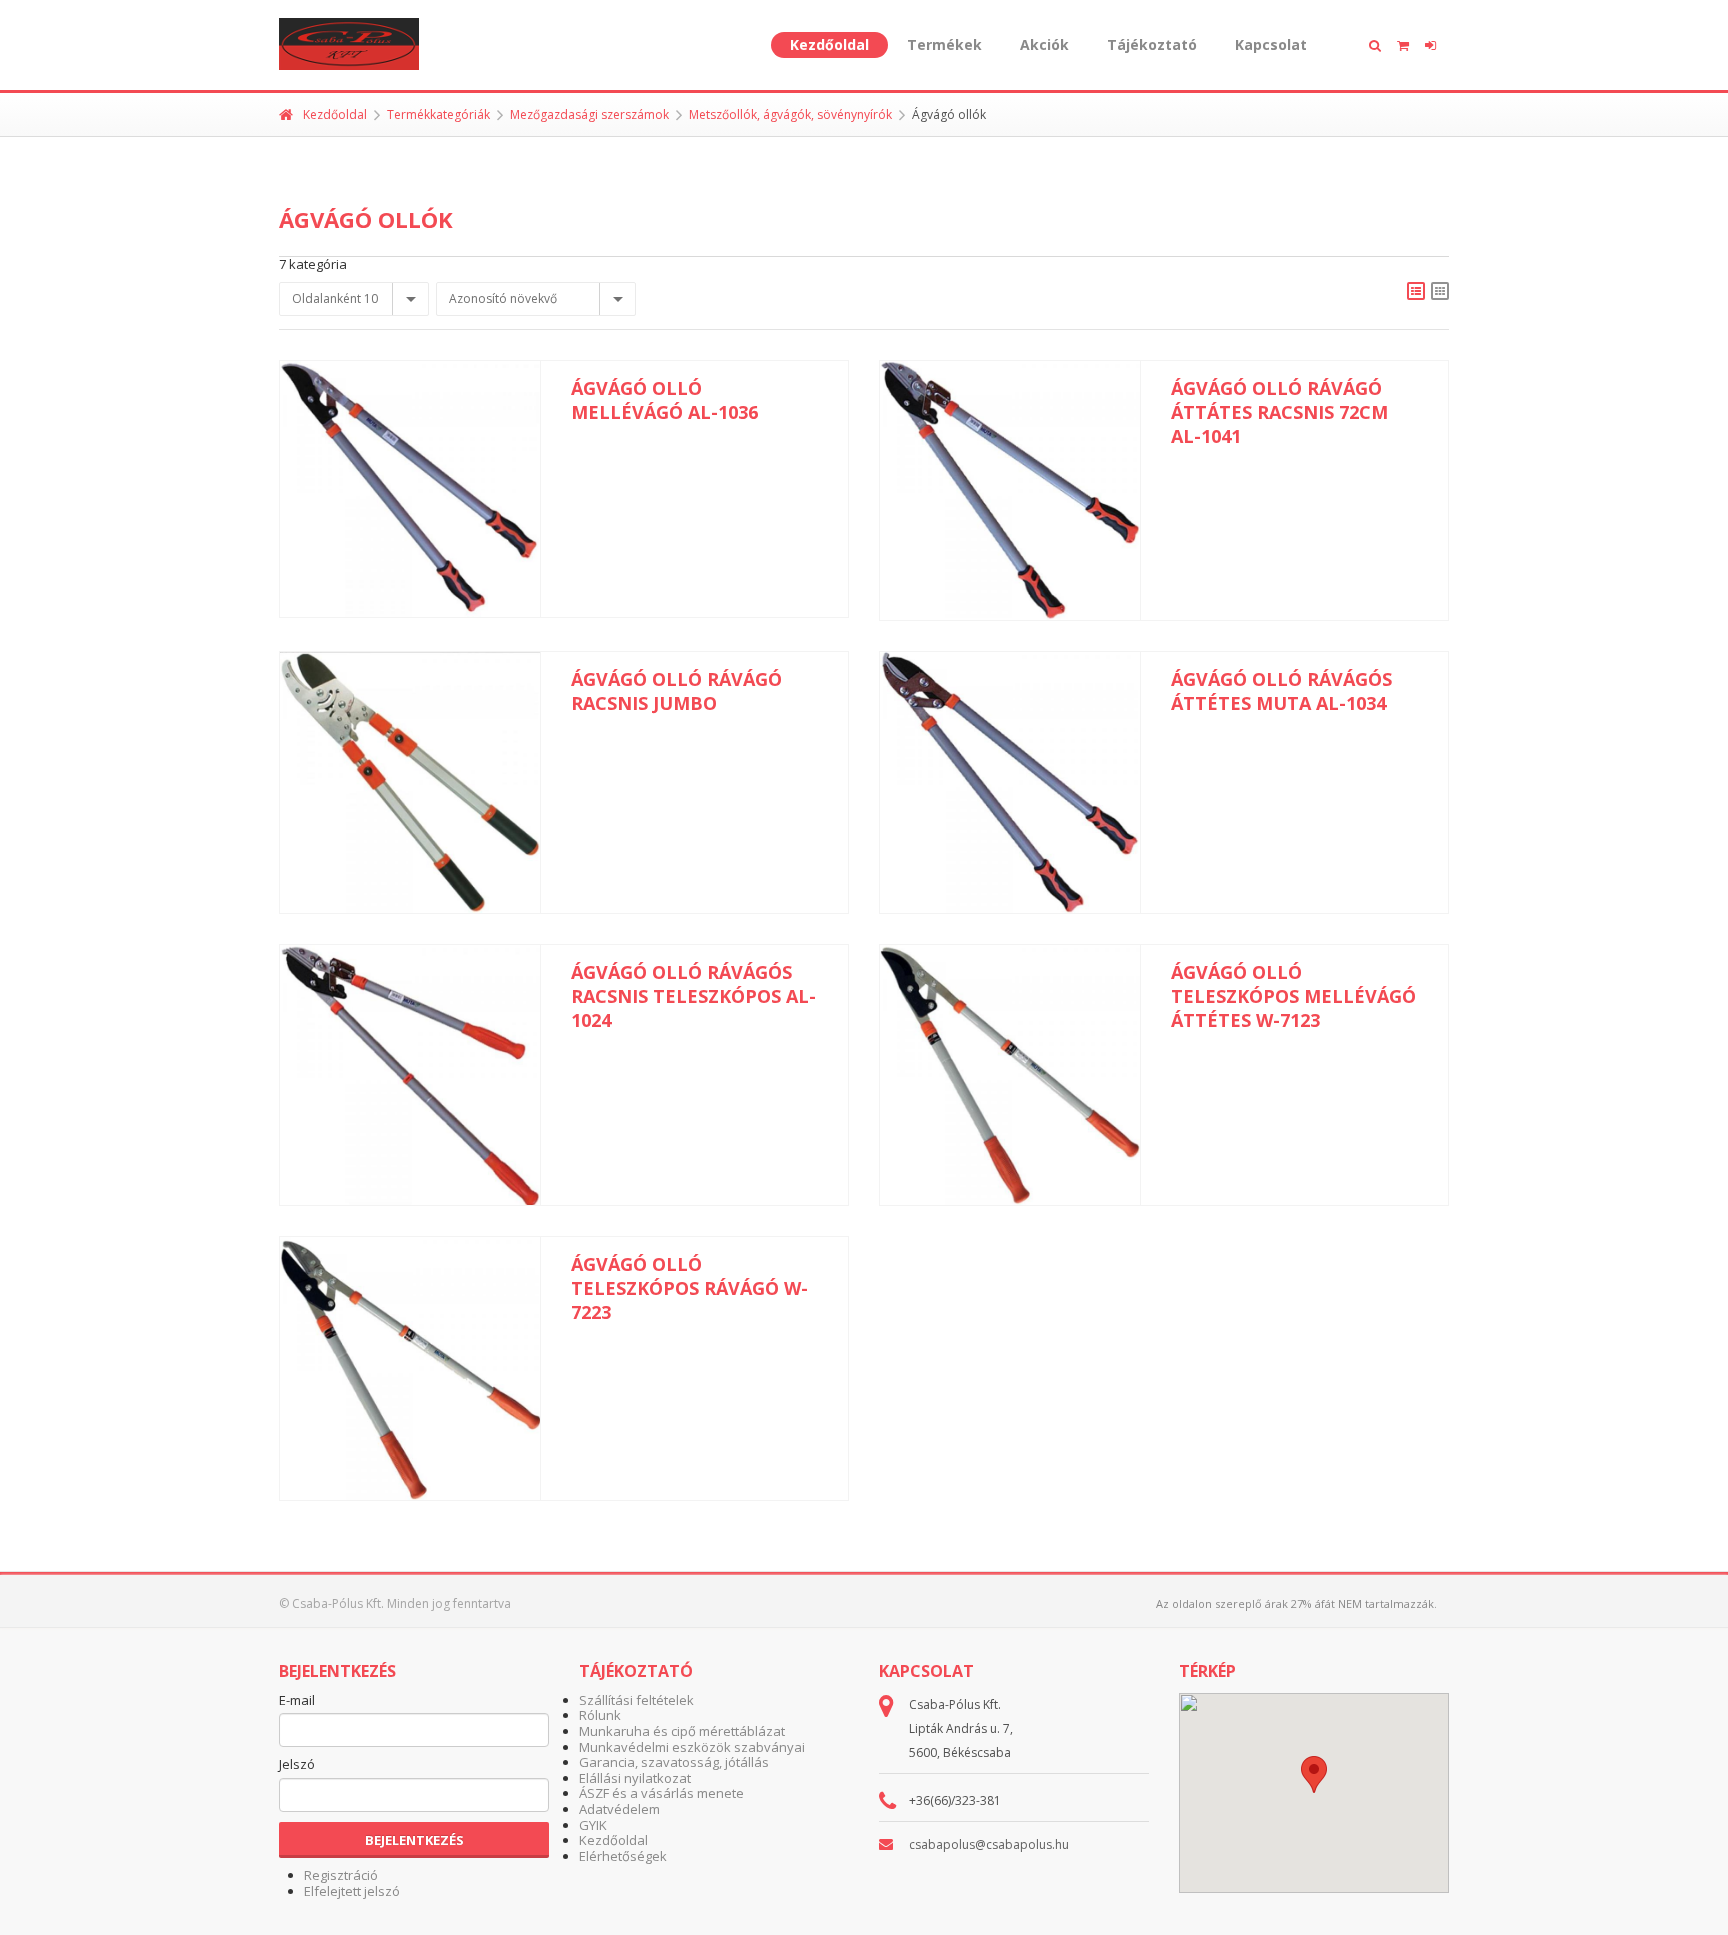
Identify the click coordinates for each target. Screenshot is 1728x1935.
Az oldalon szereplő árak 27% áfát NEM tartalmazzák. (1296, 1603)
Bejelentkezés (414, 1840)
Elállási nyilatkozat (635, 1778)
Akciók (1044, 44)
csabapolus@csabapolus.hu (989, 1844)
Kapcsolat (1271, 44)
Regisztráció (341, 1875)
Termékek (944, 44)
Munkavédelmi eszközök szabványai (692, 1747)
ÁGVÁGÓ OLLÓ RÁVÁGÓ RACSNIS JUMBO (676, 691)
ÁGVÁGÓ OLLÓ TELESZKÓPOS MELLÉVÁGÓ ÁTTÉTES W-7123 (1293, 996)
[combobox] (354, 299)
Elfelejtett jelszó (352, 1891)
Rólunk (600, 1715)
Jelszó (297, 1765)
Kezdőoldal (829, 44)
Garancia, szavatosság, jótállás (674, 1762)
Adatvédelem (619, 1809)
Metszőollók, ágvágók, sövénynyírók (790, 114)
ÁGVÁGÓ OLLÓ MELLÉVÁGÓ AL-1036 (664, 400)
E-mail (297, 1701)
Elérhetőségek (623, 1856)
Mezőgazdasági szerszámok (589, 114)
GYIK (593, 1825)
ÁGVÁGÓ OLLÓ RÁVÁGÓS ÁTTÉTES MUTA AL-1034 (1281, 691)
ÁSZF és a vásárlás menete (661, 1793)
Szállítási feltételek (636, 1700)
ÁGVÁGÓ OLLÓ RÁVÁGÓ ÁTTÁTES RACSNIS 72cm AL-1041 (1279, 412)
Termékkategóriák (438, 114)
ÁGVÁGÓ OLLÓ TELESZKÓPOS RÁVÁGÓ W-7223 (689, 1288)
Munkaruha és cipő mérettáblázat (682, 1731)
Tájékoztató (1152, 44)
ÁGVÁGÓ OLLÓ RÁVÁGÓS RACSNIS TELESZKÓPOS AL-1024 (693, 996)
